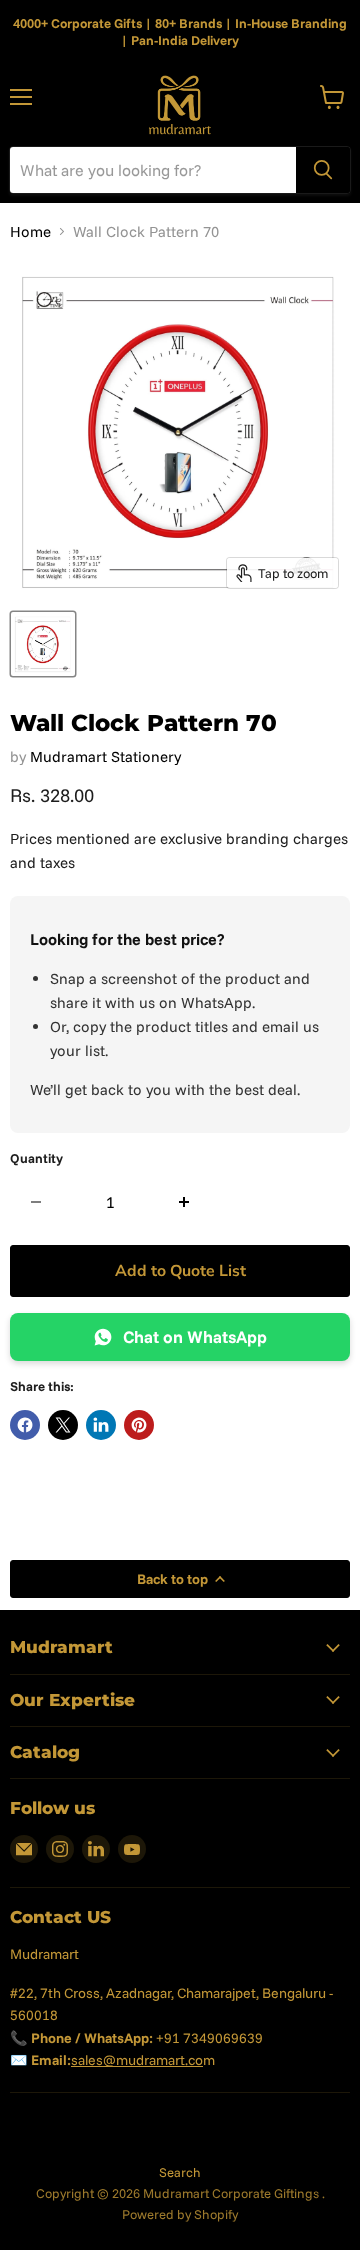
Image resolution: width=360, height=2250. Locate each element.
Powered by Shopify (180, 2214)
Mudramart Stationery (105, 756)
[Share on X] (63, 1425)
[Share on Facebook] (25, 1425)
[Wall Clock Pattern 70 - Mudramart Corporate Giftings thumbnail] (43, 644)
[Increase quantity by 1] (184, 1202)
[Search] (323, 170)
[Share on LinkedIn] (101, 1425)
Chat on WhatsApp (195, 1336)
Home (30, 231)
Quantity (36, 1158)
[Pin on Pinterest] (139, 1425)
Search (180, 2172)
